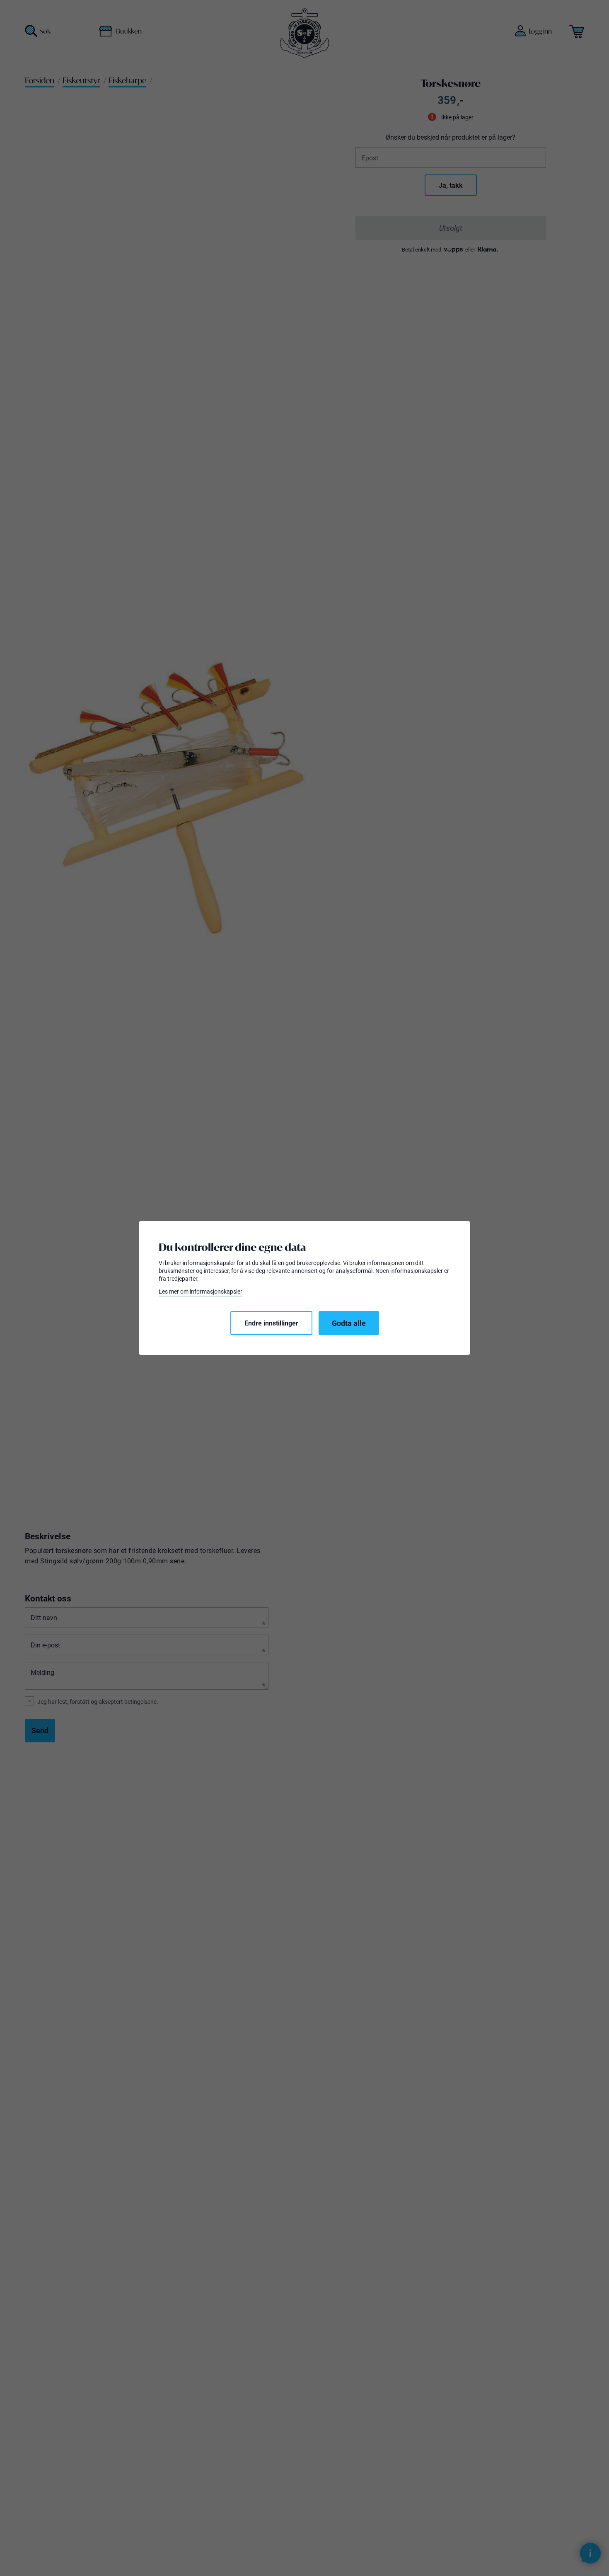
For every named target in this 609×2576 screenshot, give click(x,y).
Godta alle (349, 1323)
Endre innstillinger (271, 1323)
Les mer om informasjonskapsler (201, 1292)
